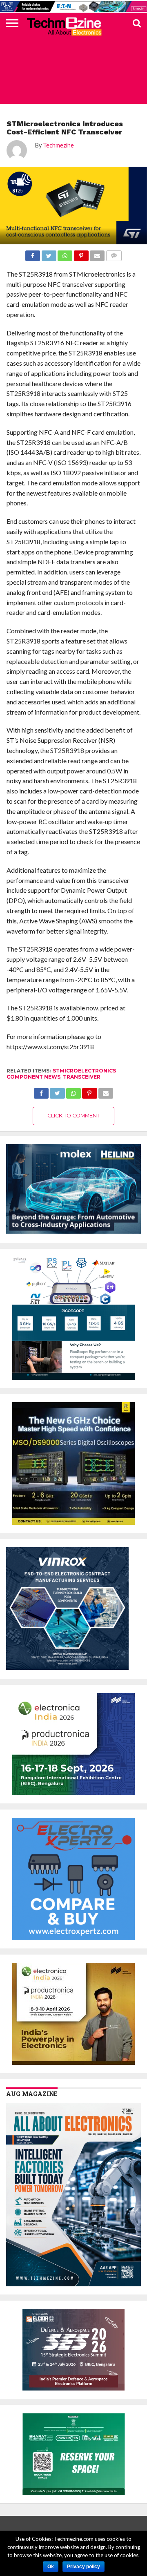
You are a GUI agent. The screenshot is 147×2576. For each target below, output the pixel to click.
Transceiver (82, 1077)
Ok (51, 2567)
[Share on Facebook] (41, 1091)
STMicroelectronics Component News (61, 1074)
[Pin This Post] (89, 1091)
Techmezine (58, 145)
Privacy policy (84, 2567)
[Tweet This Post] (57, 1091)
